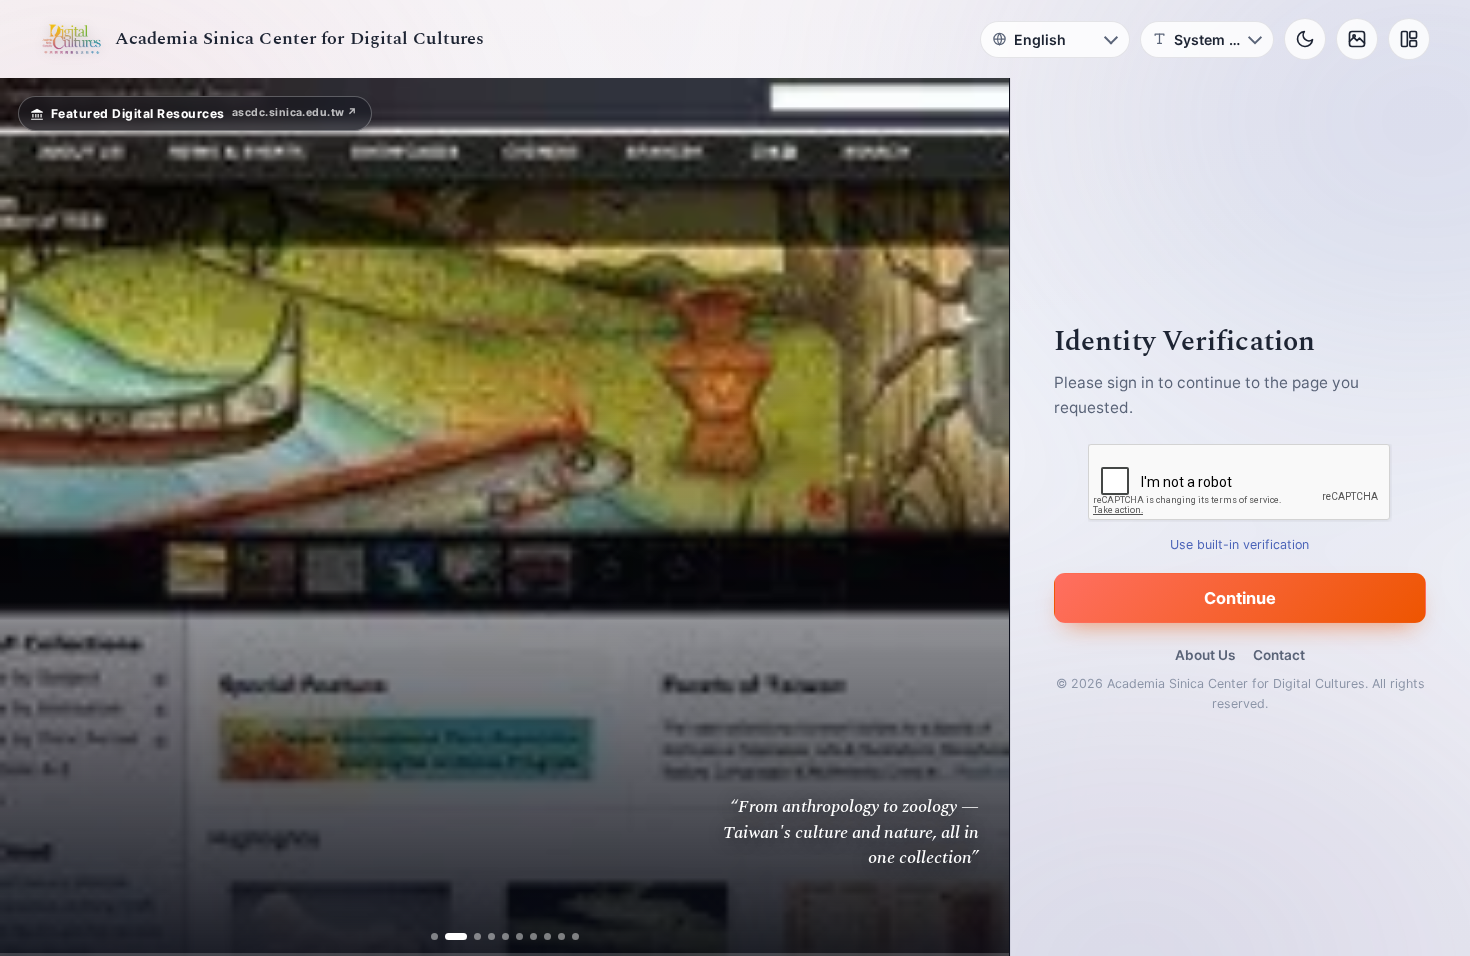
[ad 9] (561, 936)
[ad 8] (547, 936)
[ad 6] (519, 936)
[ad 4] (491, 936)
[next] (973, 517)
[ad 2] (448, 936)
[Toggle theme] (1305, 39)
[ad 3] (470, 936)
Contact (1279, 655)
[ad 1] (434, 936)
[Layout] (1409, 39)
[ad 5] (505, 936)
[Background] (1357, 39)
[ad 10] (575, 936)
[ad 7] (533, 936)
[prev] (36, 517)
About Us (1205, 655)
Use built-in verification (1240, 544)
